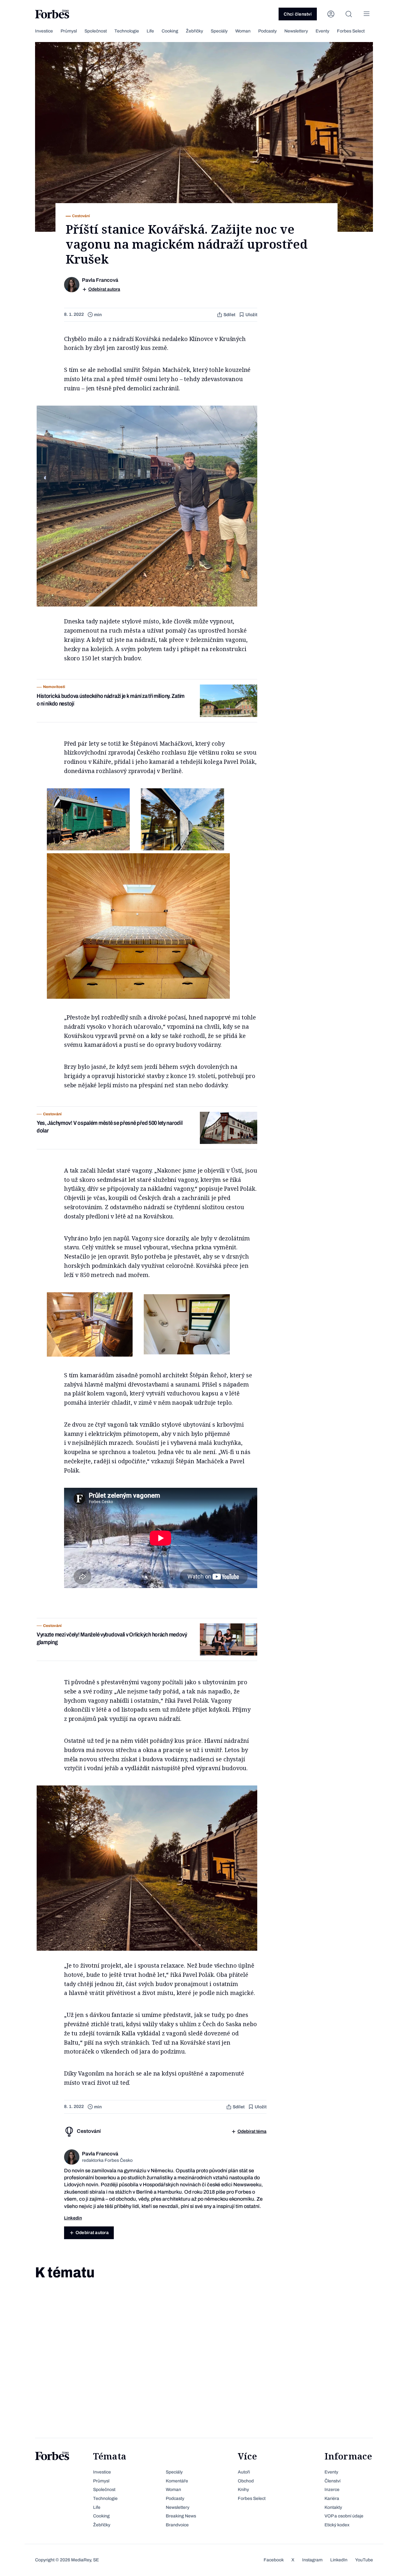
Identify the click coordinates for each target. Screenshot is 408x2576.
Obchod (246, 2481)
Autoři (244, 2472)
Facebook (274, 2560)
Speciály (219, 31)
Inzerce (332, 2490)
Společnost (96, 31)
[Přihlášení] (331, 14)
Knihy (243, 2490)
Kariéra (332, 2498)
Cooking (170, 31)
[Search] (349, 14)
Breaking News (181, 2516)
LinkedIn (339, 2560)
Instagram (312, 2560)
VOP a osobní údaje (344, 2516)
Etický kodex (337, 2525)
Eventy (322, 31)
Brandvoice (177, 2525)
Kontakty (333, 2507)
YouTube (364, 2560)
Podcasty (267, 31)
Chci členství (298, 14)
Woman (243, 31)
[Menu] (367, 14)
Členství (332, 2481)
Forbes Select (351, 31)
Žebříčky (194, 31)
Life (150, 31)
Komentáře (177, 2481)
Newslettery (296, 31)
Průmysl (69, 31)
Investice (44, 31)
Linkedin (73, 2218)
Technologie (127, 31)
